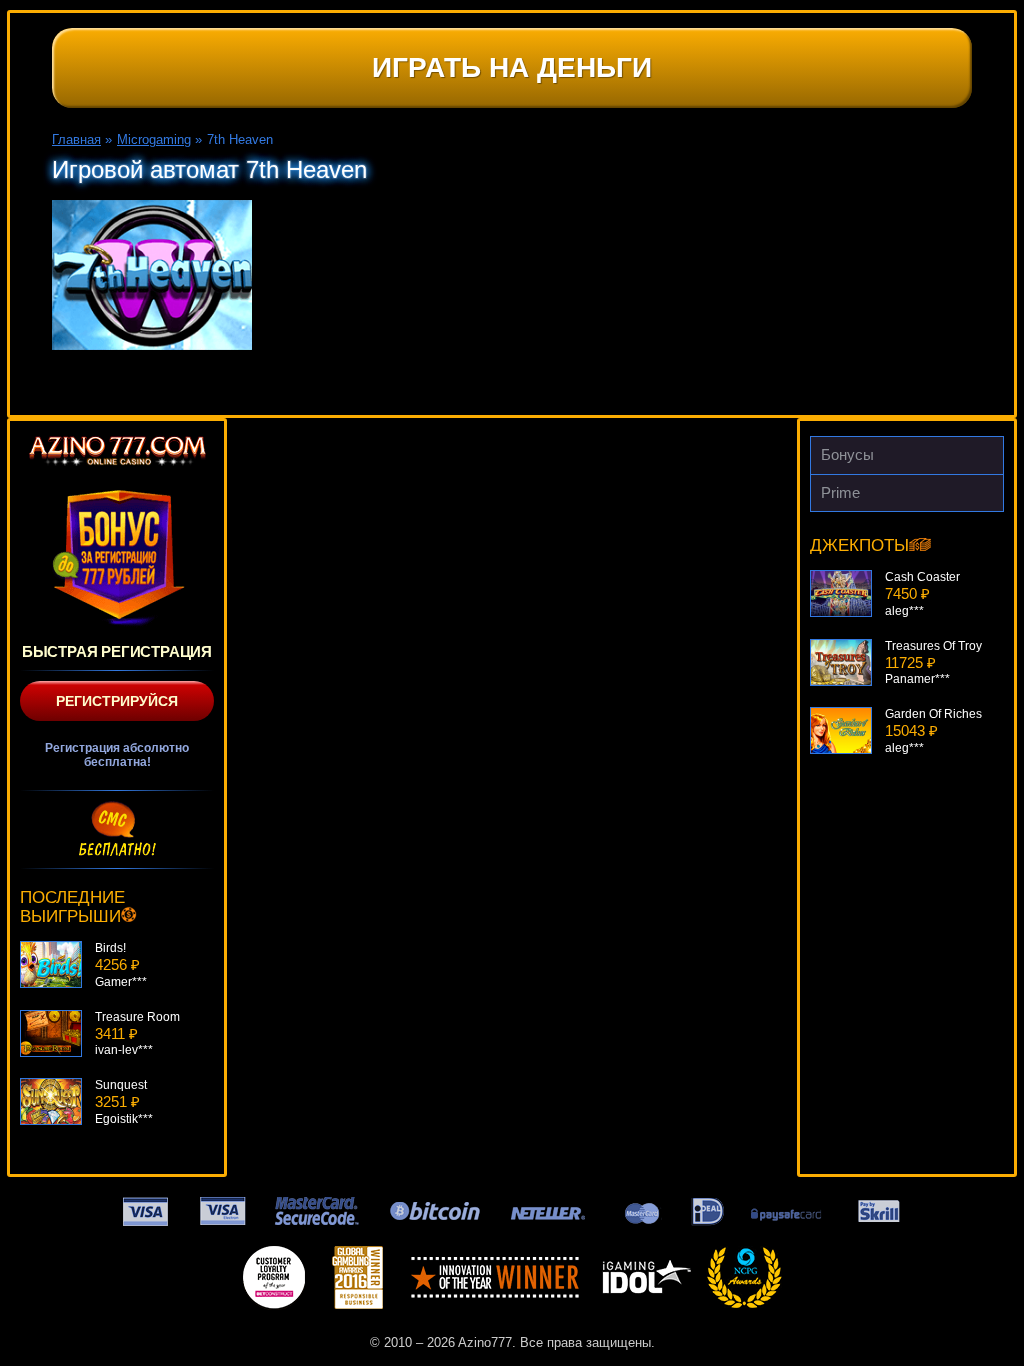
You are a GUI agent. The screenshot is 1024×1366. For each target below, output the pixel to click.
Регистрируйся (117, 701)
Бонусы (847, 454)
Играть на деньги (512, 67)
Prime (840, 492)
